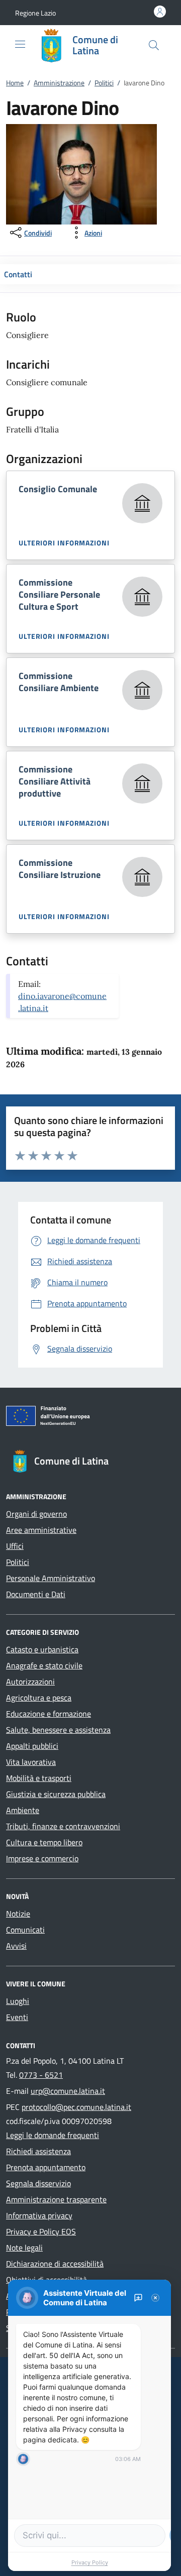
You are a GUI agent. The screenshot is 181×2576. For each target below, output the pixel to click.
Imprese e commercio (42, 1858)
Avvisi (16, 1946)
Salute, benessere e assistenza (58, 1730)
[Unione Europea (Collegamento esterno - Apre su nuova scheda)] (90, 1418)
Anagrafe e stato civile (44, 1665)
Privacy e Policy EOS (41, 2231)
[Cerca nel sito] (154, 45)
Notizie (18, 1914)
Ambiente (23, 1810)
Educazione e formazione (49, 1714)
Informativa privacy (39, 2215)
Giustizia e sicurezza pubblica (56, 1794)
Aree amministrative (41, 1530)
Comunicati (25, 1930)
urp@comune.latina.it (68, 2091)
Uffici (15, 1546)
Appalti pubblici (32, 1746)
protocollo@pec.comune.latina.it (76, 2107)
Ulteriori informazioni (64, 543)
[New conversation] (138, 2298)
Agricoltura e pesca (39, 1698)
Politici (104, 83)
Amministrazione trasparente (56, 2199)
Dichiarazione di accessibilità (55, 2264)
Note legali (24, 2248)
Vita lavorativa (31, 1762)
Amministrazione (59, 83)
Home (15, 83)
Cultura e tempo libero (44, 1842)
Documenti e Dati (36, 1594)
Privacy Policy (90, 2562)
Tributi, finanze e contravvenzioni (63, 1826)
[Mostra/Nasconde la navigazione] (20, 44)
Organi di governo (36, 1514)
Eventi (17, 2017)
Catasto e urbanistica (42, 1649)
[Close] (155, 2298)
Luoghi (18, 2001)
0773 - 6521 (41, 2075)
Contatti (18, 274)
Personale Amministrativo (51, 1578)
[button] (35, 13)
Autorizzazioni (30, 1682)
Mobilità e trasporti (39, 1778)
